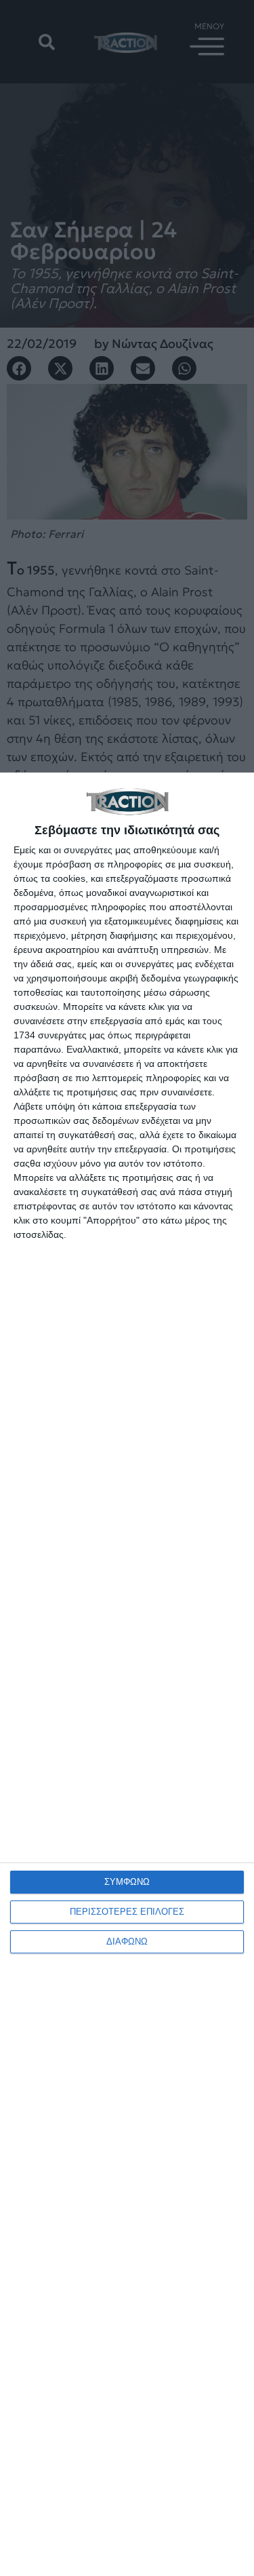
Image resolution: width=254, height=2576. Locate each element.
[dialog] (127, 1674)
